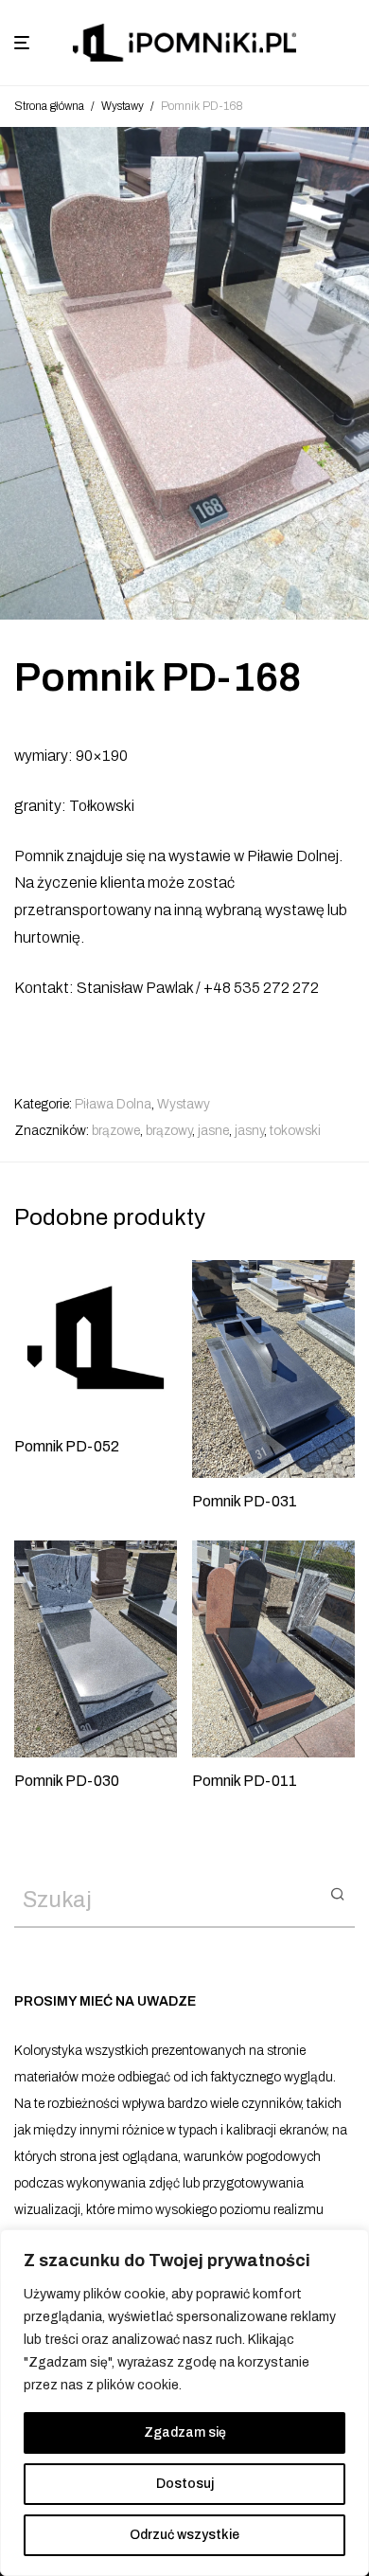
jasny (249, 1131)
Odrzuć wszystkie (184, 2535)
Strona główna (49, 106)
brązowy (169, 1131)
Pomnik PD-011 (245, 1781)
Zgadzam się (185, 2432)
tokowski (295, 1131)
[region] (184, 2403)
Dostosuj (185, 2484)
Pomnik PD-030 (67, 1781)
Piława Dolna (113, 1104)
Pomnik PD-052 (67, 1446)
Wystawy (123, 106)
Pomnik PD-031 (245, 1501)
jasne (213, 1131)
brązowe (116, 1131)
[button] (337, 1893)
